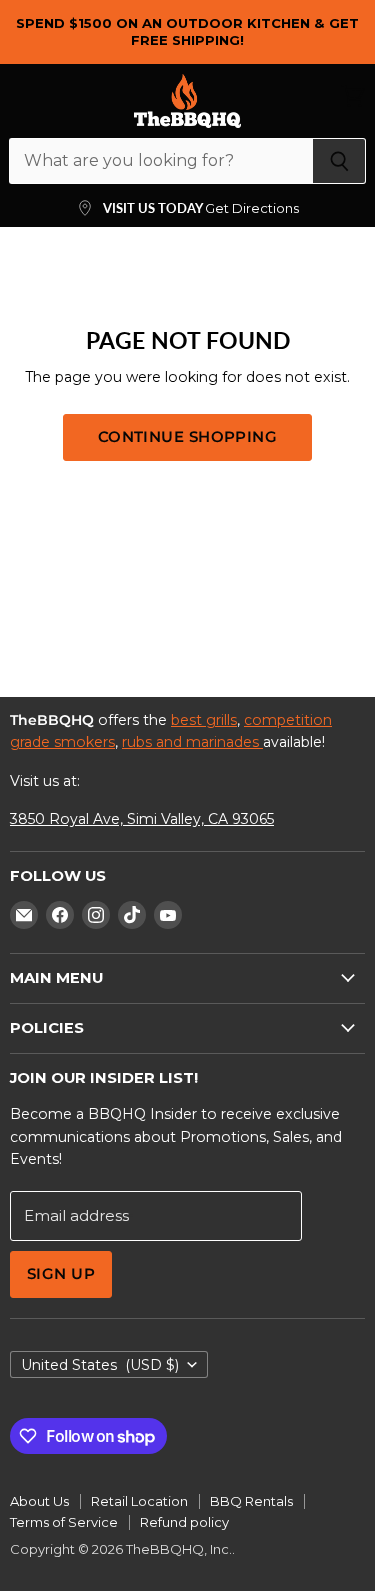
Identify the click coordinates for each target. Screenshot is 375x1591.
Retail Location (139, 1501)
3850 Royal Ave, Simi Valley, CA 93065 (142, 819)
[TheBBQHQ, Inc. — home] (187, 101)
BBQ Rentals (251, 1501)
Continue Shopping (188, 437)
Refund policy (184, 1522)
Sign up (61, 1274)
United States (100, 1365)
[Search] (339, 161)
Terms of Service (64, 1522)
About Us (39, 1501)
